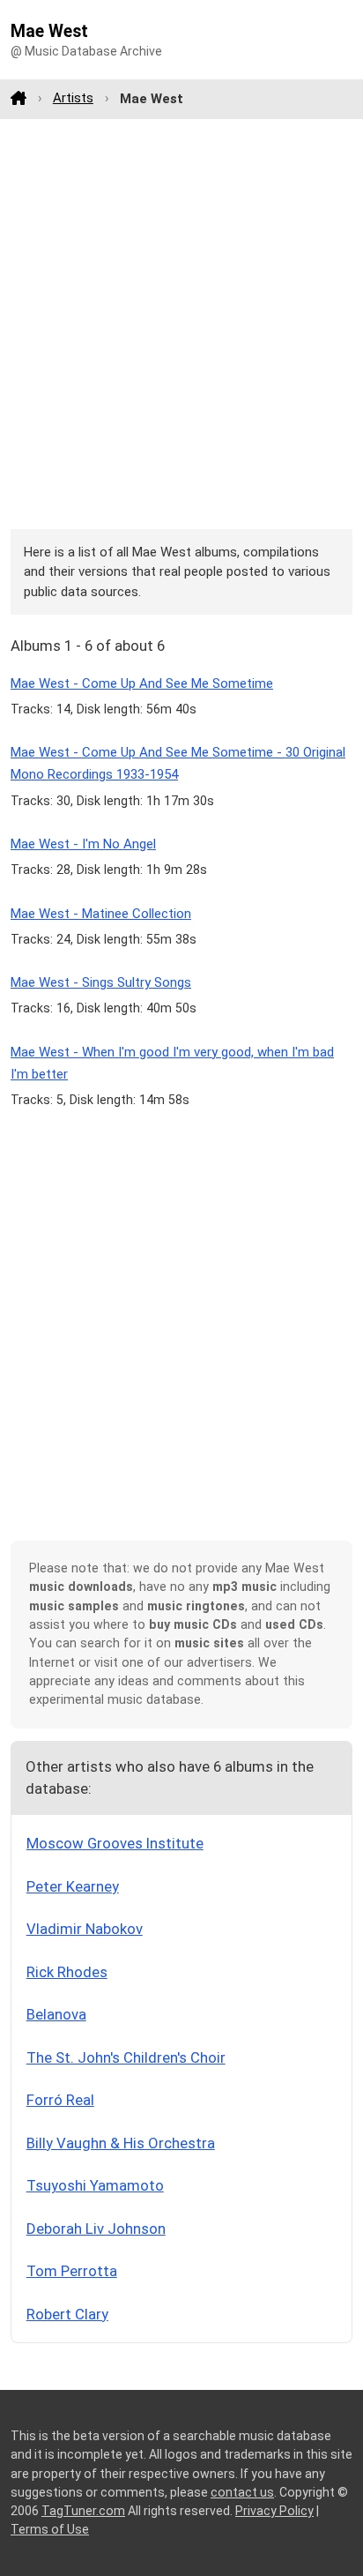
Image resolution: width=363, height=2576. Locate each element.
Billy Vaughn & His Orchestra (121, 2143)
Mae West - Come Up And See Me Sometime (142, 683)
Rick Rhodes (67, 1972)
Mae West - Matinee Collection (101, 914)
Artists (73, 98)
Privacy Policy (274, 2511)
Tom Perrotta (72, 2271)
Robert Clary (67, 2314)
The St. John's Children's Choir (126, 2057)
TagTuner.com (83, 2511)
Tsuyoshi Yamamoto (95, 2185)
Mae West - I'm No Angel (83, 844)
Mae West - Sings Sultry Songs (101, 982)
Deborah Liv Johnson (96, 2229)
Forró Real (60, 2100)
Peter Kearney (73, 1886)
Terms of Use (50, 2529)
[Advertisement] (181, 324)
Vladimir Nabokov (85, 1929)
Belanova (56, 2014)
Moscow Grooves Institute (115, 1843)
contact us (242, 2492)
